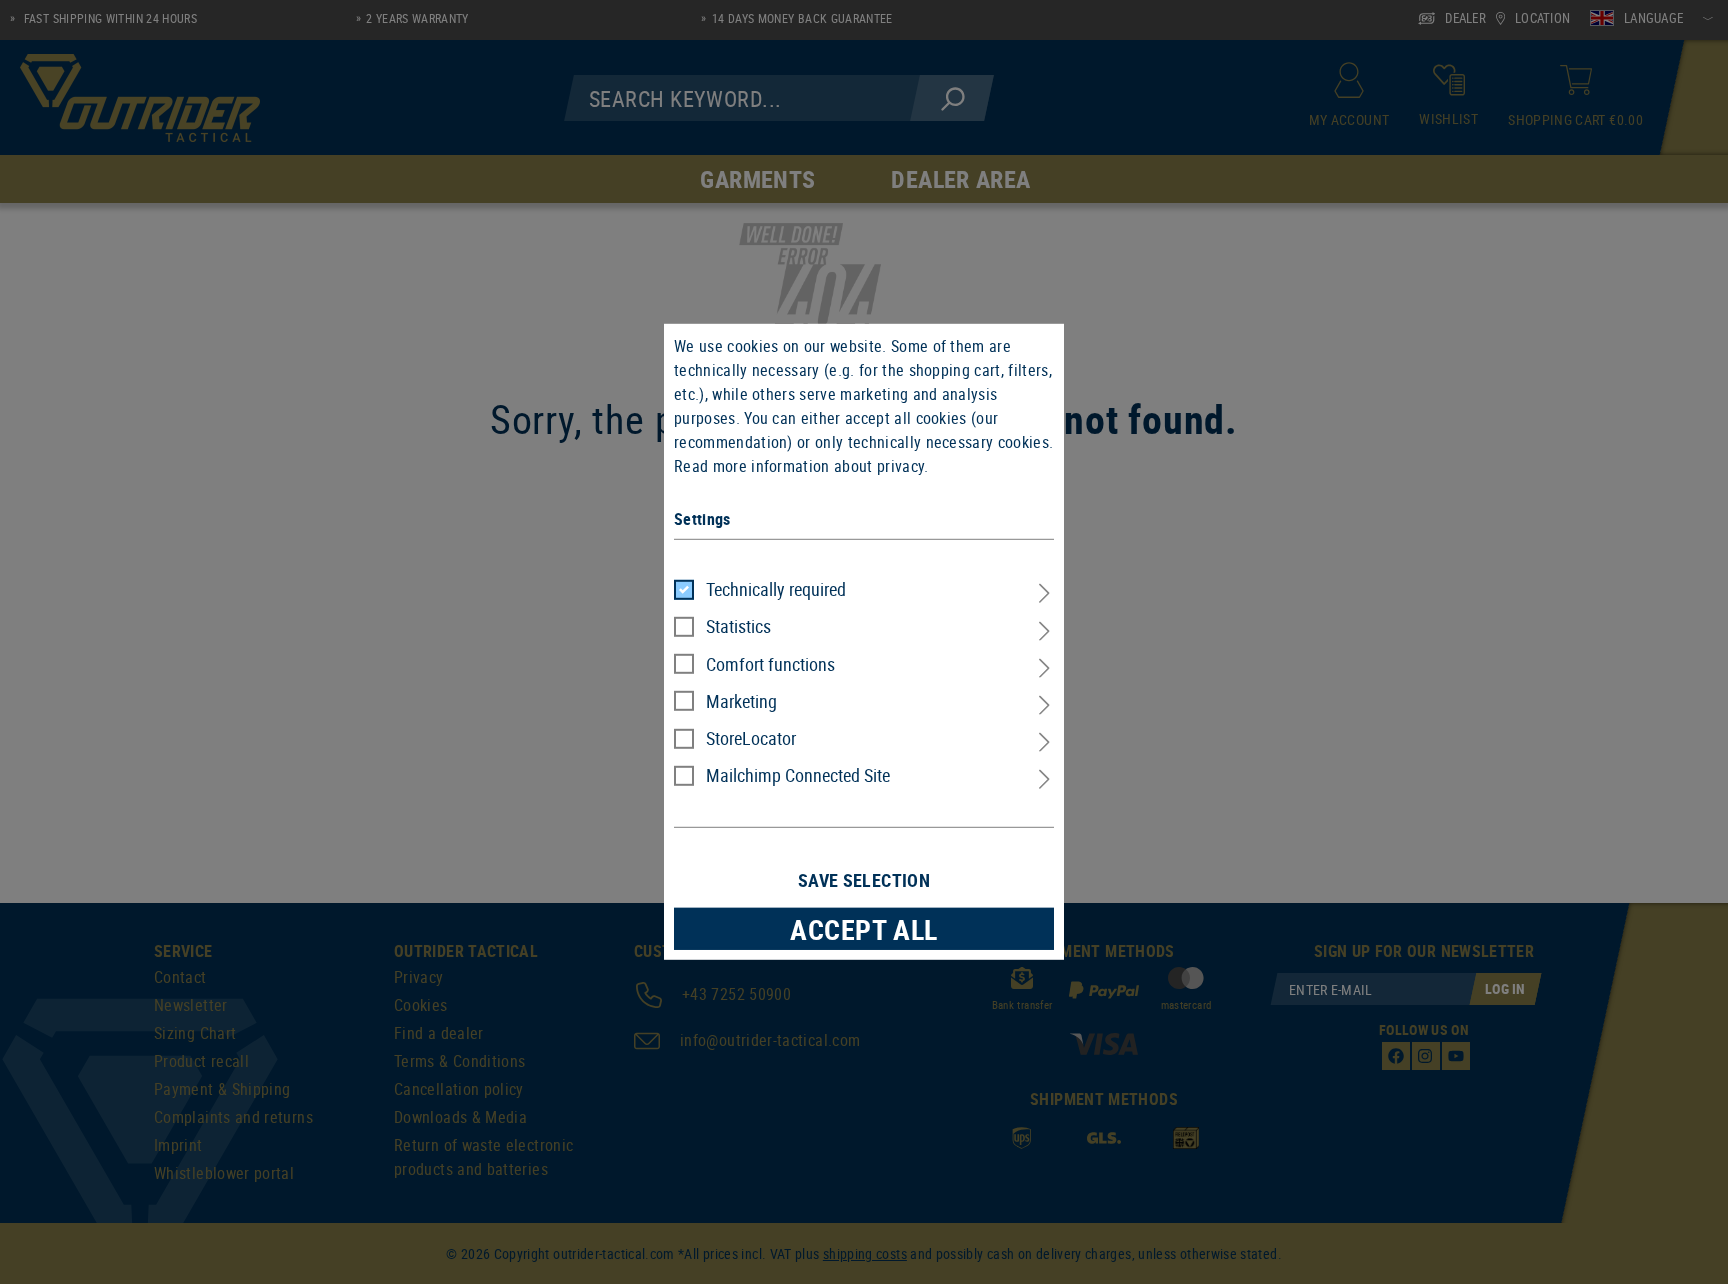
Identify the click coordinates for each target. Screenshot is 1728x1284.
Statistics (738, 626)
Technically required (776, 589)
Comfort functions (770, 663)
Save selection (864, 880)
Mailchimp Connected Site (798, 775)
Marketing (741, 701)
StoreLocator (751, 738)
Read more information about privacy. (801, 466)
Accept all (864, 929)
